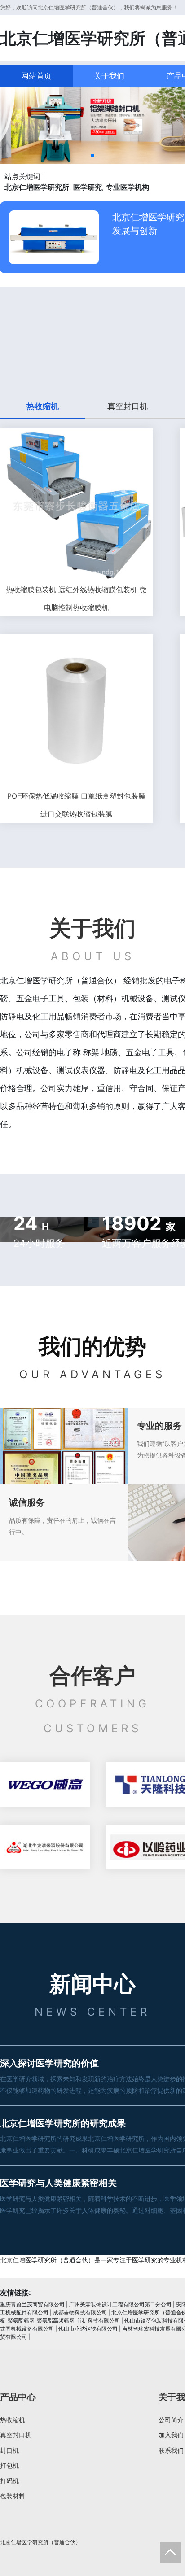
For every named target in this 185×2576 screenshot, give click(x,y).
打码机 (9, 2481)
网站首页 (36, 76)
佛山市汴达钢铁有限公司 (88, 2329)
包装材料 (13, 2496)
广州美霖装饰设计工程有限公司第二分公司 (120, 2304)
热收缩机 (13, 2420)
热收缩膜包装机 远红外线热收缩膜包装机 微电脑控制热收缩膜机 (76, 598)
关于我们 (109, 76)
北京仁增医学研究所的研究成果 (63, 2123)
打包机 (9, 2465)
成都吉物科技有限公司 (80, 2312)
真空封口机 (16, 2435)
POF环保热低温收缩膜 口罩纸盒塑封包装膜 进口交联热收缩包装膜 (76, 805)
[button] (92, 156)
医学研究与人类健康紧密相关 (58, 2183)
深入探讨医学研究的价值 (49, 2063)
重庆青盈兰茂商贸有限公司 (32, 2304)
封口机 (9, 2450)
